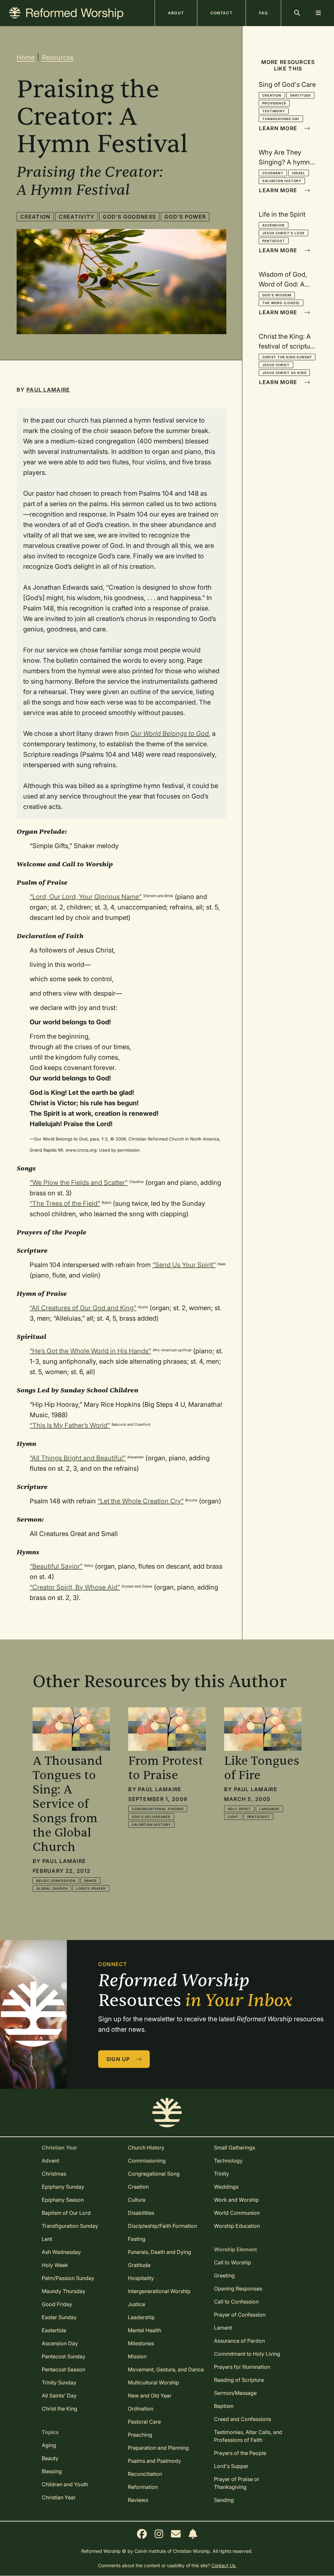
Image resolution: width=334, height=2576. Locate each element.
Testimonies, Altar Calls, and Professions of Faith (248, 2436)
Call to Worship (233, 2262)
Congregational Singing (158, 1809)
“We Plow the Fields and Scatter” (79, 1183)
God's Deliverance (151, 1817)
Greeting (224, 2275)
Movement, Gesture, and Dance (166, 2369)
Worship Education (237, 2226)
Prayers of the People (240, 2453)
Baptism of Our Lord (66, 2213)
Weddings (226, 2187)
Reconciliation (145, 2474)
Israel (299, 173)
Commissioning (147, 2161)
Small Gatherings (235, 2148)
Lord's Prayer (91, 1888)
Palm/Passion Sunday (68, 2278)
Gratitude (300, 95)
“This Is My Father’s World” (70, 1425)
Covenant (273, 173)
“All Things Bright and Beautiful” (78, 1458)
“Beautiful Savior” (56, 1566)
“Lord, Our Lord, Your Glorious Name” (86, 897)
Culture (137, 2200)
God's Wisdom (277, 295)
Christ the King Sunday (287, 357)
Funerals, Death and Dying (159, 2252)
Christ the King (60, 2409)
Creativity (76, 217)
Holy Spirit (239, 1809)
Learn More (279, 128)
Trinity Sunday (59, 2382)
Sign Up (119, 2059)
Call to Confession (236, 2302)
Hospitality (141, 2278)
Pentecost (273, 241)
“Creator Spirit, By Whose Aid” (75, 1587)
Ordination (141, 2409)
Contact (221, 13)
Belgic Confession (56, 1881)
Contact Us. (224, 2565)
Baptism (224, 2406)
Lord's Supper (231, 2466)
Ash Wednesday (61, 2252)
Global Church (52, 1888)
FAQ (263, 13)
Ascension (273, 225)
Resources (58, 57)
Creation (35, 217)
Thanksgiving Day (281, 119)
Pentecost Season (63, 2369)
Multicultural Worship (153, 2382)
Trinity (221, 2174)
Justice (137, 2304)
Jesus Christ (276, 365)
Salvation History (282, 181)
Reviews (138, 2500)
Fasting (137, 2239)
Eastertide (54, 2330)
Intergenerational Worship (159, 2291)
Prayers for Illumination (242, 2367)
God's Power (185, 217)
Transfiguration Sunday (70, 2226)
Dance (91, 1881)
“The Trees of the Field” (65, 1203)
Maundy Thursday (64, 2291)
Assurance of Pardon (239, 2341)
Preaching (140, 2435)
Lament (223, 2328)
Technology (228, 2161)
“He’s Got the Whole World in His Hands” (90, 1351)
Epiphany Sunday (63, 2187)
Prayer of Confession (240, 2315)
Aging (49, 2445)
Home (26, 57)
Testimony (273, 111)
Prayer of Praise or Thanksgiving (237, 2483)
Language (269, 1809)
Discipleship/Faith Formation (162, 2226)
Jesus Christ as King (284, 373)
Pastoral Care (144, 2422)
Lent (47, 2239)
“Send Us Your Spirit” (184, 1265)
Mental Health (144, 2330)
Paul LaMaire (48, 390)
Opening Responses (238, 2289)
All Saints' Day (59, 2396)
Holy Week (55, 2265)
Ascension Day (60, 2343)
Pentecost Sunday (64, 2356)
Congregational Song (154, 2174)
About (176, 13)
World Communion (237, 2213)
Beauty (50, 2458)
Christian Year (59, 2497)
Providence (274, 103)
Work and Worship (236, 2200)
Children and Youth (65, 2484)
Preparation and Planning (158, 2448)
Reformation (143, 2487)
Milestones (141, 2343)
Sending (224, 2500)
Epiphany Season (63, 2200)
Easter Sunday (59, 2317)
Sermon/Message (235, 2393)
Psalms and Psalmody (154, 2461)
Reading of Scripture (239, 2380)
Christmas (54, 2174)
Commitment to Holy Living (247, 2354)
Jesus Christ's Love (283, 233)
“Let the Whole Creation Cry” (141, 1501)
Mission (137, 2356)
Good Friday (57, 2304)
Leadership (141, 2317)
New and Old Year (150, 2396)
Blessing (52, 2471)
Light (233, 1817)
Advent (50, 2161)
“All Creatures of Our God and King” (83, 1308)
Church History (146, 2148)
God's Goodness (129, 217)
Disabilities (141, 2213)
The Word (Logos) (281, 303)
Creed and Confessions (243, 2419)
